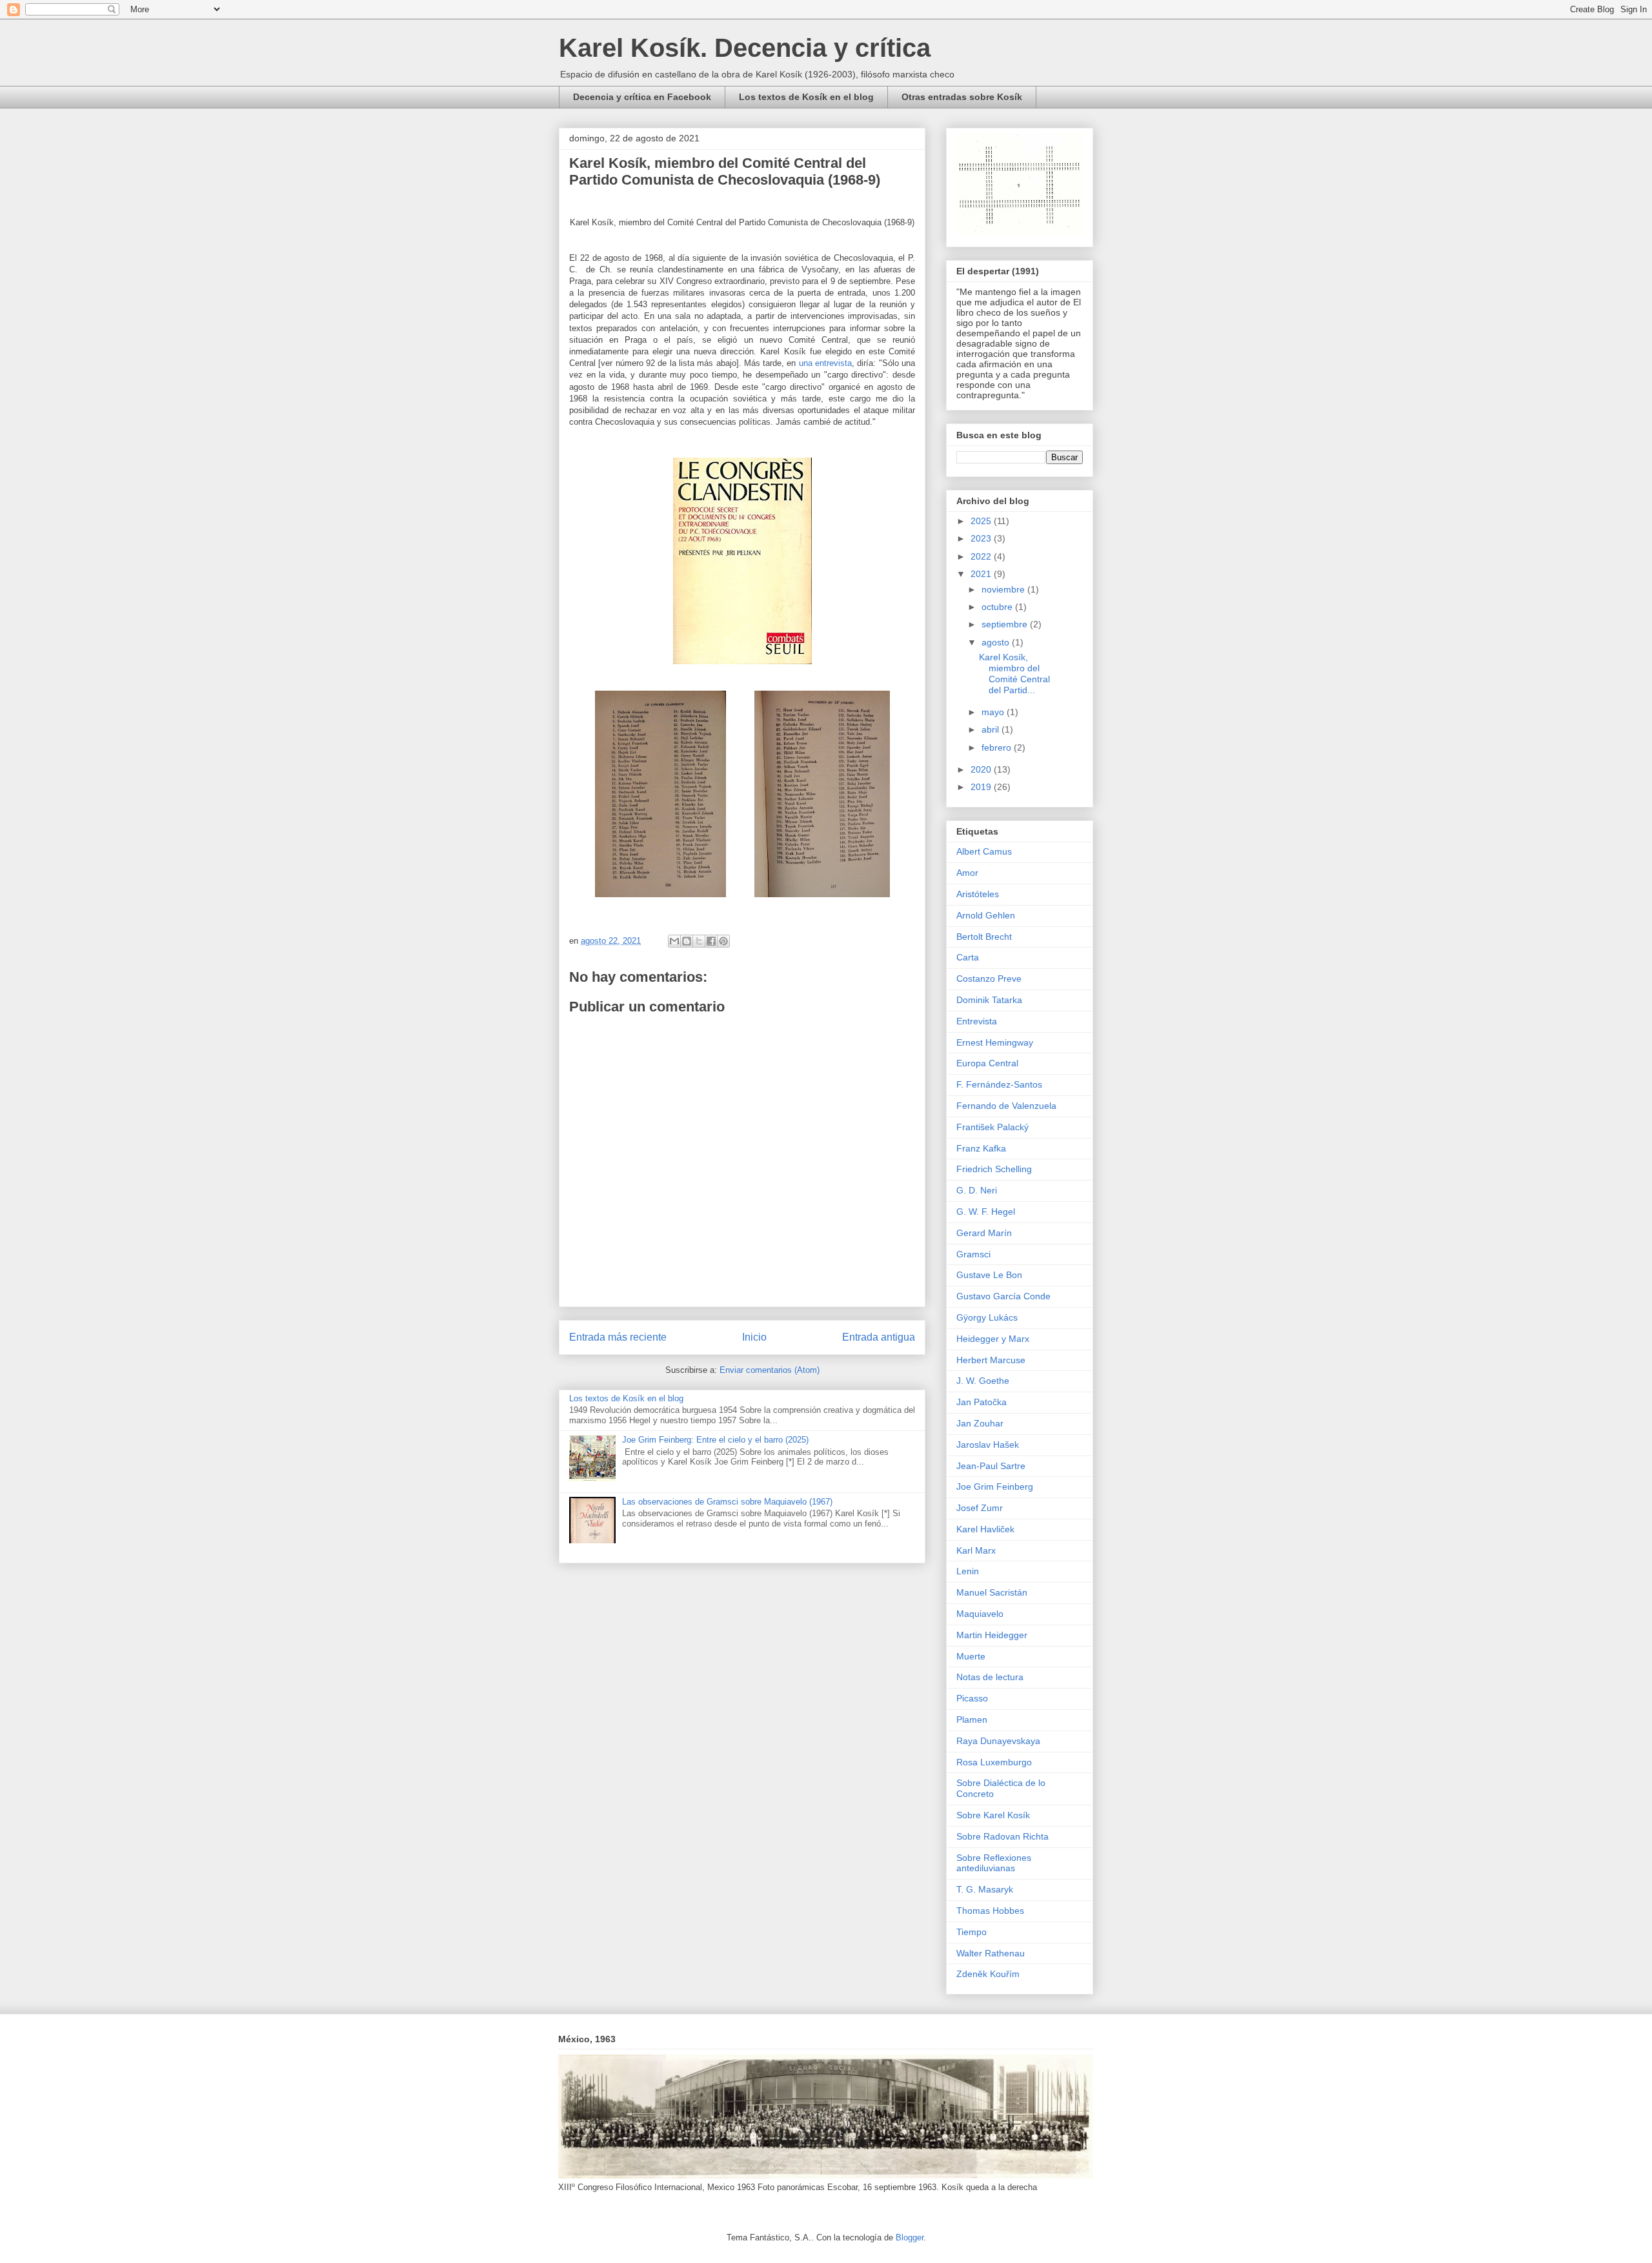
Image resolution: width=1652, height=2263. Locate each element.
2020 (982, 769)
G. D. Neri (977, 1190)
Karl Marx (976, 1550)
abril (992, 729)
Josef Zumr (980, 1508)
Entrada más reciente (618, 1337)
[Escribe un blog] (687, 941)
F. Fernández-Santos (999, 1084)
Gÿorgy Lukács (987, 1317)
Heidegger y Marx (993, 1339)
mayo (994, 712)
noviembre (1004, 589)
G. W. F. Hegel (986, 1212)
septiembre (1006, 624)
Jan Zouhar (980, 1423)
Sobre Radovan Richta (1002, 1836)
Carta (968, 957)
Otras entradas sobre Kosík (962, 97)
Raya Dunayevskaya (998, 1741)
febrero (998, 747)
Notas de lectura (990, 1677)
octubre (998, 607)
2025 (982, 521)
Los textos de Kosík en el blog (806, 97)
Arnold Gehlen (986, 915)
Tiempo (972, 1932)
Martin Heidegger (992, 1635)
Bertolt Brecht (984, 937)
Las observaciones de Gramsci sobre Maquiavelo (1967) (727, 1502)
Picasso (972, 1698)
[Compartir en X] (699, 941)
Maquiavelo (980, 1614)
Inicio (754, 1337)
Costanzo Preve (989, 979)
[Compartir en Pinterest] (723, 941)
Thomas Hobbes (990, 1911)
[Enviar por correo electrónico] (674, 941)
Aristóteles (978, 894)
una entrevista (825, 363)
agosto (997, 642)
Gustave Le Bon (989, 1275)
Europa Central (987, 1063)
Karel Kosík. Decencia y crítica (745, 48)
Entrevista (977, 1021)
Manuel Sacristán (992, 1592)
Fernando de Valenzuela (1006, 1106)
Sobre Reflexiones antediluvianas (994, 1863)
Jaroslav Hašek (988, 1445)
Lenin (968, 1571)
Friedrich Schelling (994, 1169)
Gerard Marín (984, 1233)
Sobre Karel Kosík (993, 1815)
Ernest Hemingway (995, 1042)
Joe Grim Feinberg (995, 1487)
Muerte (971, 1656)
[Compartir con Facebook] (711, 941)
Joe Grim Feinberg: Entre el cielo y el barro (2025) (715, 1440)
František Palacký (992, 1127)
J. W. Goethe (983, 1381)
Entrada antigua (879, 1337)
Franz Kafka (981, 1148)
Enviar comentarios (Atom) (770, 1370)
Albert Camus (984, 851)
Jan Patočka (982, 1402)
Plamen (972, 1720)
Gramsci (973, 1254)
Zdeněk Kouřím (988, 1974)
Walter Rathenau (991, 1953)
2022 (982, 556)
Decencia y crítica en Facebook (642, 97)
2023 (982, 538)
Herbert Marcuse (991, 1360)
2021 (982, 574)
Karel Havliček (985, 1529)
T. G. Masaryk (985, 1889)
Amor (967, 873)
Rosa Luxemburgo (994, 1762)
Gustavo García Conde (1003, 1296)
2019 (982, 787)
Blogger (910, 2238)
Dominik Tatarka (989, 1000)
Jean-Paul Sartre (991, 1466)
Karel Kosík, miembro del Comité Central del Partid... (1014, 673)
